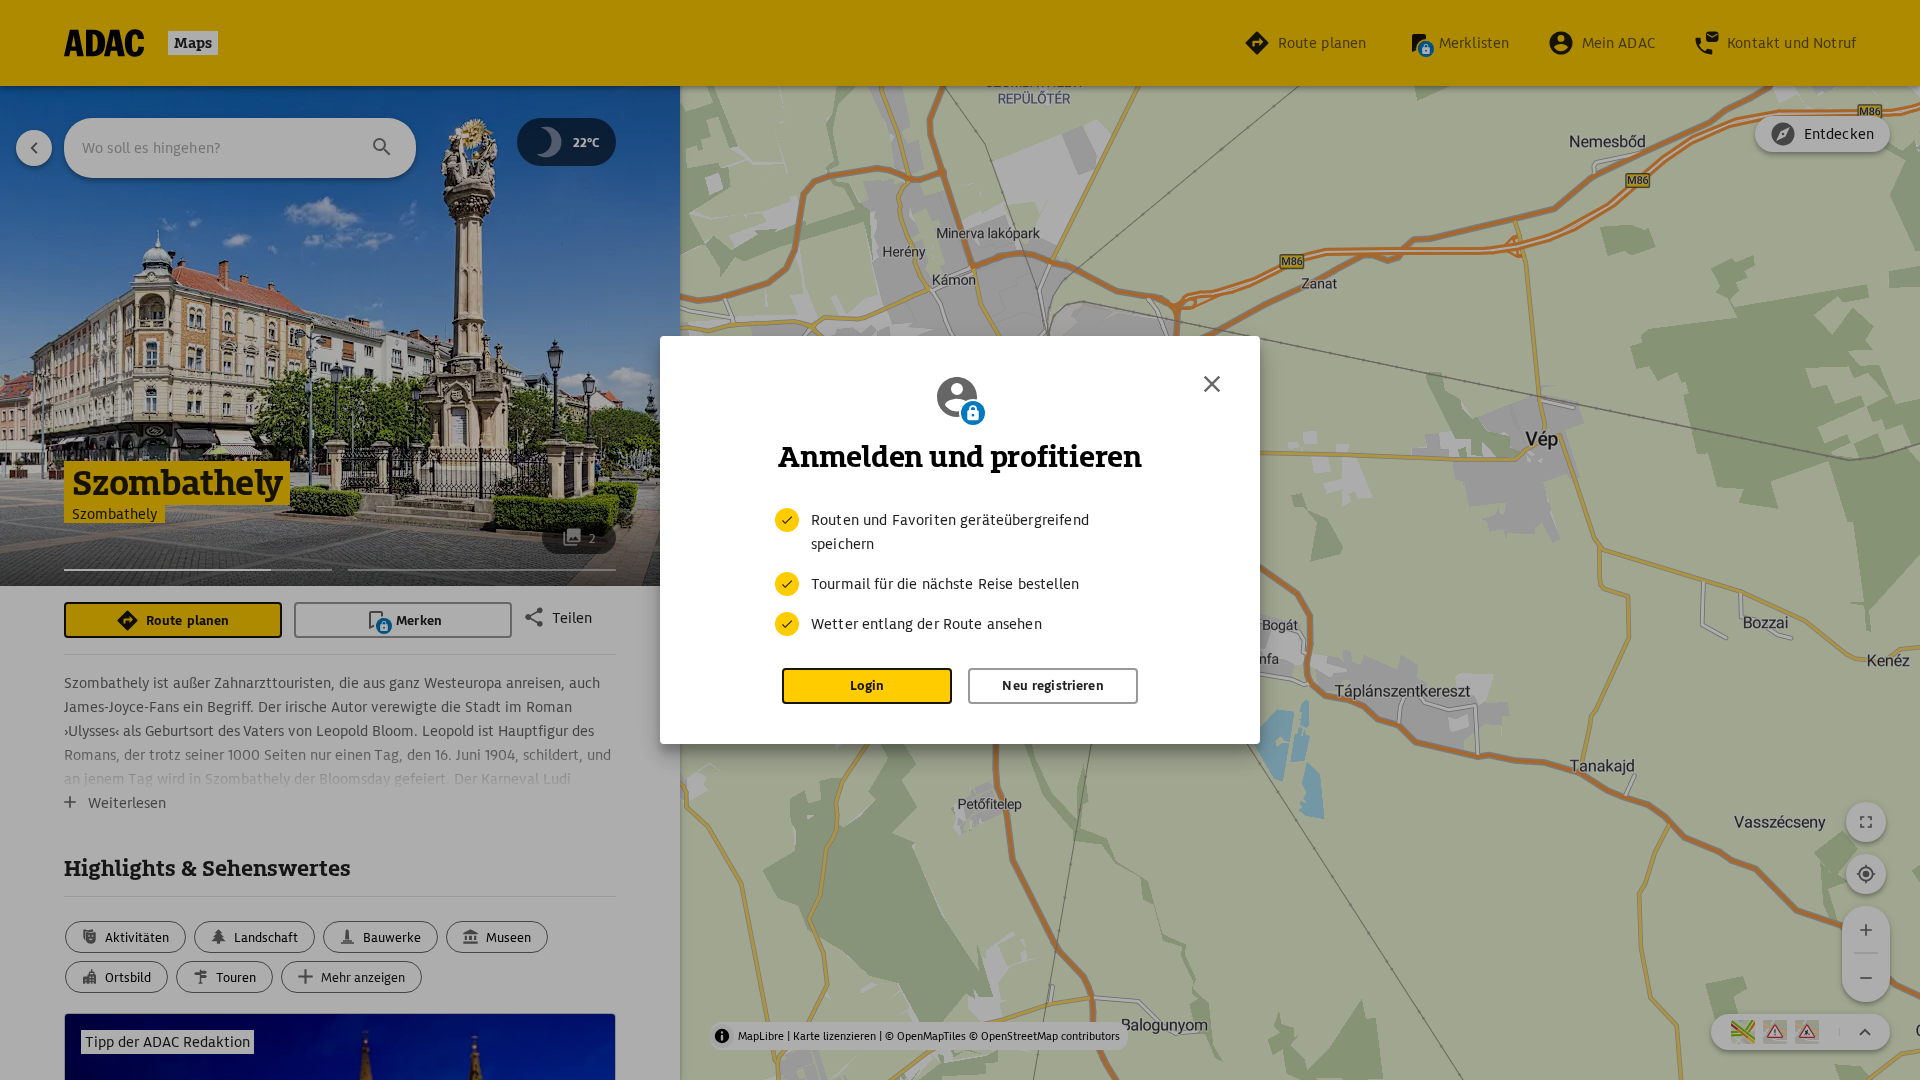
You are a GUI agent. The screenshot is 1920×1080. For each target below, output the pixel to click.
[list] (960, 572)
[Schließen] (1212, 384)
